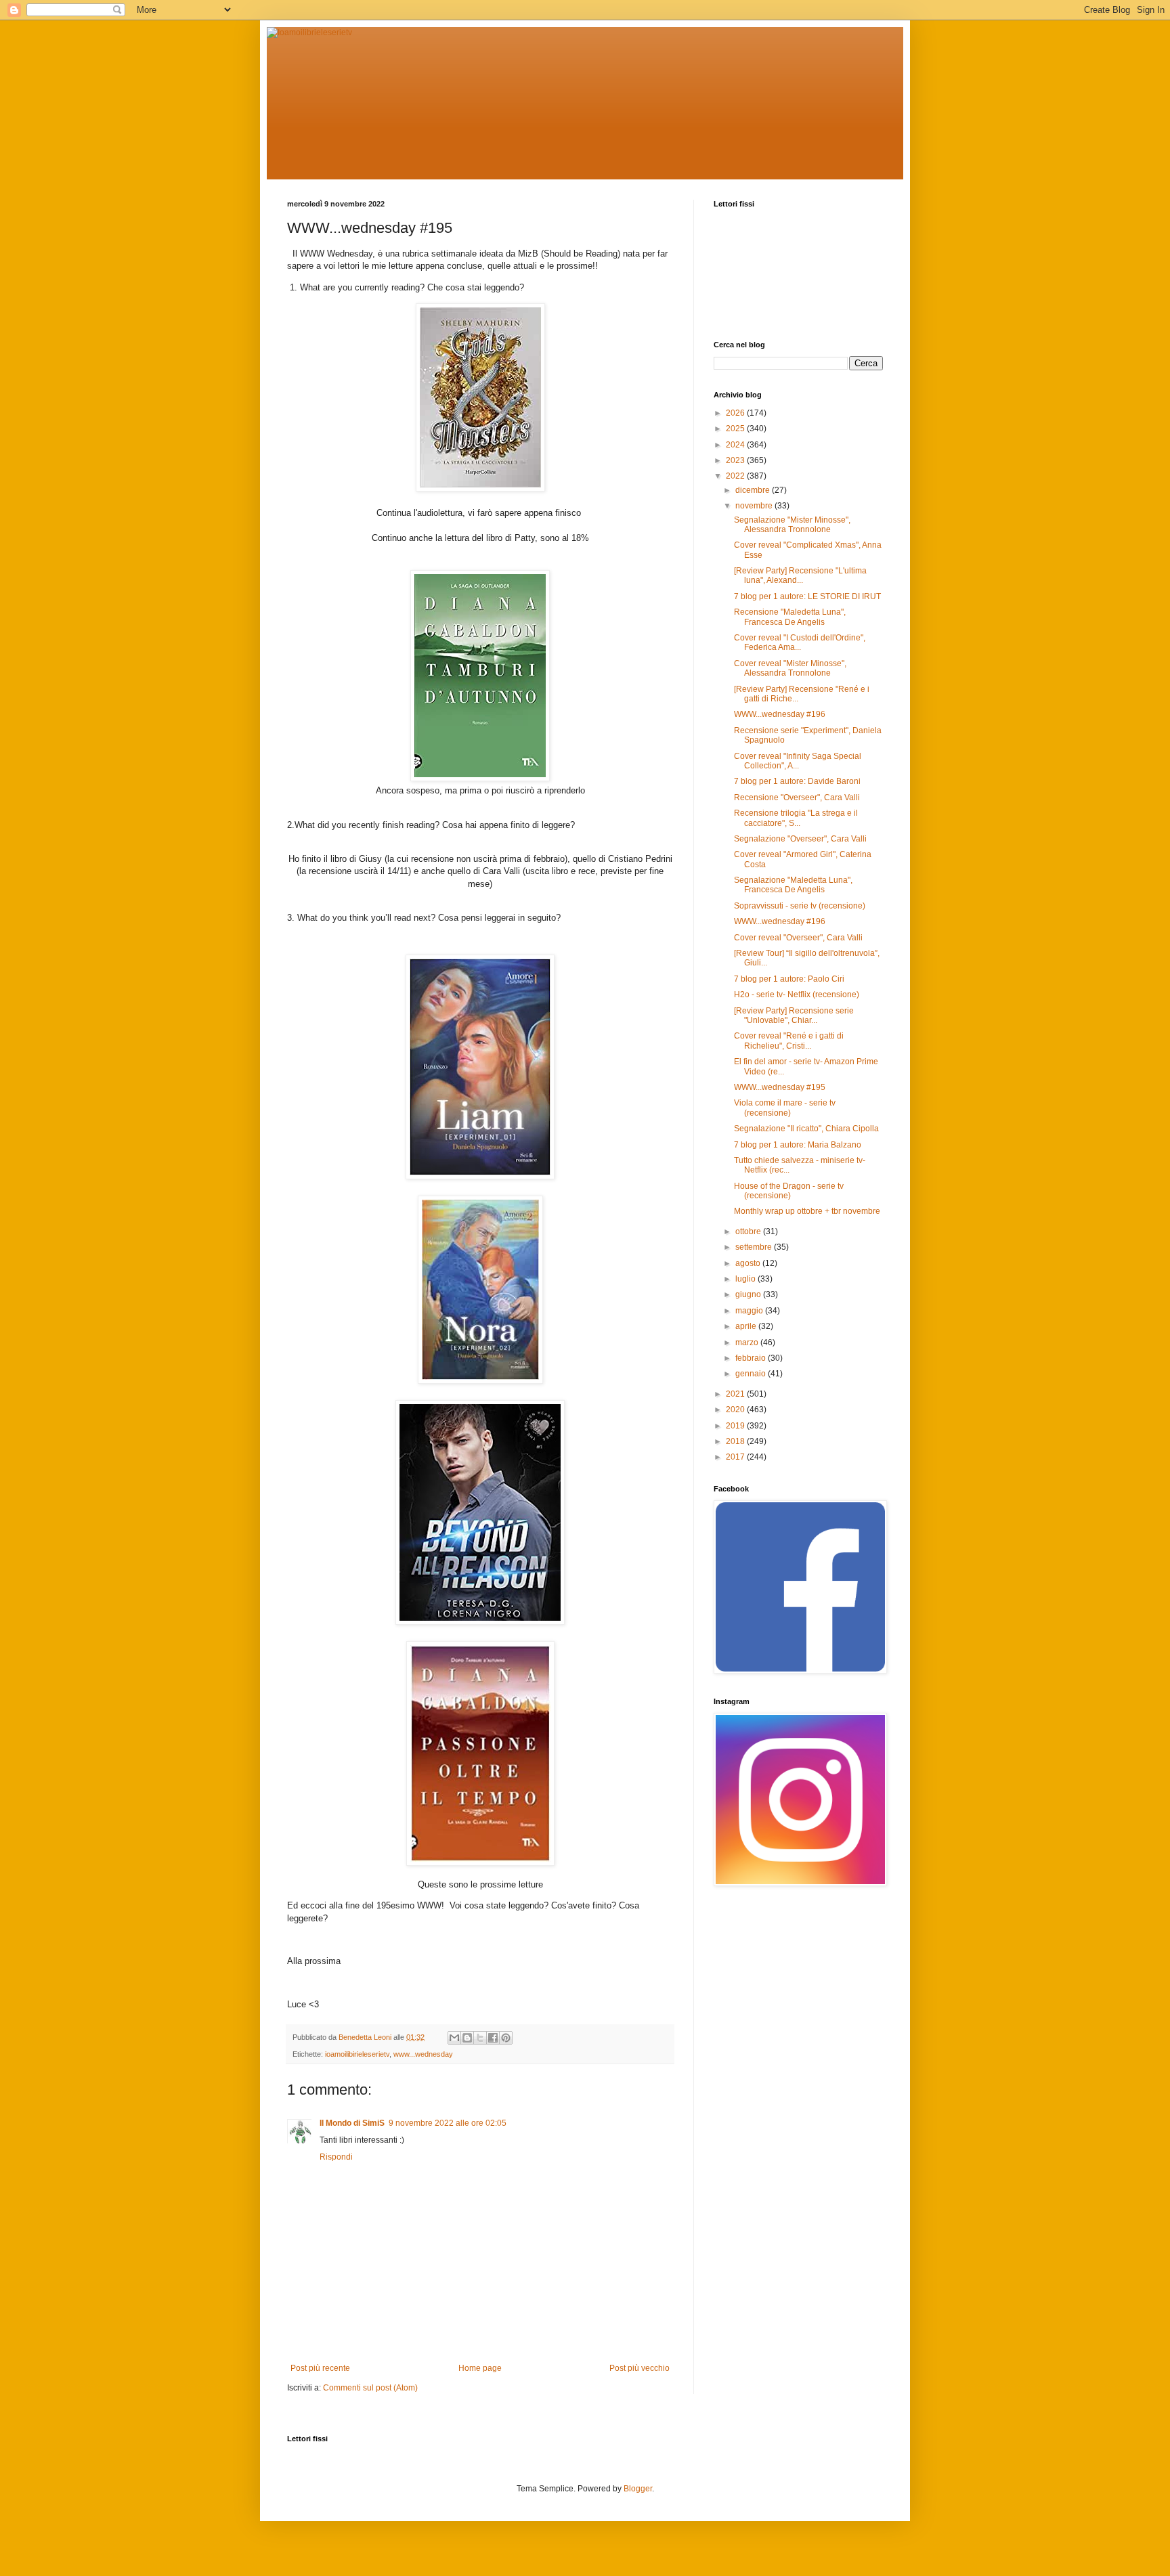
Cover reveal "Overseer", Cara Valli (798, 938)
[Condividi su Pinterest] (506, 2038)
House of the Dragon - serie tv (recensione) (789, 1191)
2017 (736, 1457)
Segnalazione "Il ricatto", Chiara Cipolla (806, 1129)
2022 (736, 476)
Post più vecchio (640, 2368)
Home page (480, 2368)
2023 (736, 460)
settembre (755, 1247)
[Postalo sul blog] (467, 2038)
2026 (736, 413)
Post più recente (320, 2368)
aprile (747, 1326)
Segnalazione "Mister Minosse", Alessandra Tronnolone (792, 525)
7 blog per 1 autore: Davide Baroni (797, 781)
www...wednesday (423, 2054)
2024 (736, 445)
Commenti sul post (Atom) (370, 2388)
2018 (736, 1441)
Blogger (638, 2489)
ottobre (749, 1231)
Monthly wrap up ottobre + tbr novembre (807, 1211)
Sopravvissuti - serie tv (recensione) (800, 906)
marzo (748, 1342)
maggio (750, 1311)
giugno (749, 1294)
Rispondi (336, 2157)
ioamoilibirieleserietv (357, 2054)
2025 (736, 429)
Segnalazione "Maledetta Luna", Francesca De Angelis (793, 885)
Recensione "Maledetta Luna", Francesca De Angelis (790, 617)
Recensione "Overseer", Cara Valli (797, 798)
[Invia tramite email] (454, 2038)
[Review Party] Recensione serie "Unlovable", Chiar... (794, 1016)
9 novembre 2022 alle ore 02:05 (448, 2123)
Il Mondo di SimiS (352, 2123)
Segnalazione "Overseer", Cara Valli (800, 839)
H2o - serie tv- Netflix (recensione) (797, 995)
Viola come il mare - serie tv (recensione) (785, 1108)
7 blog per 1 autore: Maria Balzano (798, 1145)
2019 (736, 1426)
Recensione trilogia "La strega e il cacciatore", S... (796, 818)
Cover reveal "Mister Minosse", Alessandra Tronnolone (790, 668)
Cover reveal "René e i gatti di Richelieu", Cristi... (789, 1041)
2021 (736, 1394)
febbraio (752, 1358)
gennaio (752, 1374)
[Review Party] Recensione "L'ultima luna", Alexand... (800, 575)
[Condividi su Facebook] (493, 2038)
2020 (736, 1410)
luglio (746, 1279)
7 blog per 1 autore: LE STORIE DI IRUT (807, 596)
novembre (755, 506)
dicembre (754, 490)
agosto (749, 1263)
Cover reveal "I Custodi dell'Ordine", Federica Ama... (800, 642)
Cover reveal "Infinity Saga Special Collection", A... (798, 761)
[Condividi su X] (480, 2038)
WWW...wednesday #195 (780, 1087)
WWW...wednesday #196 (780, 714)
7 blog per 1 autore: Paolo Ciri (789, 979)
